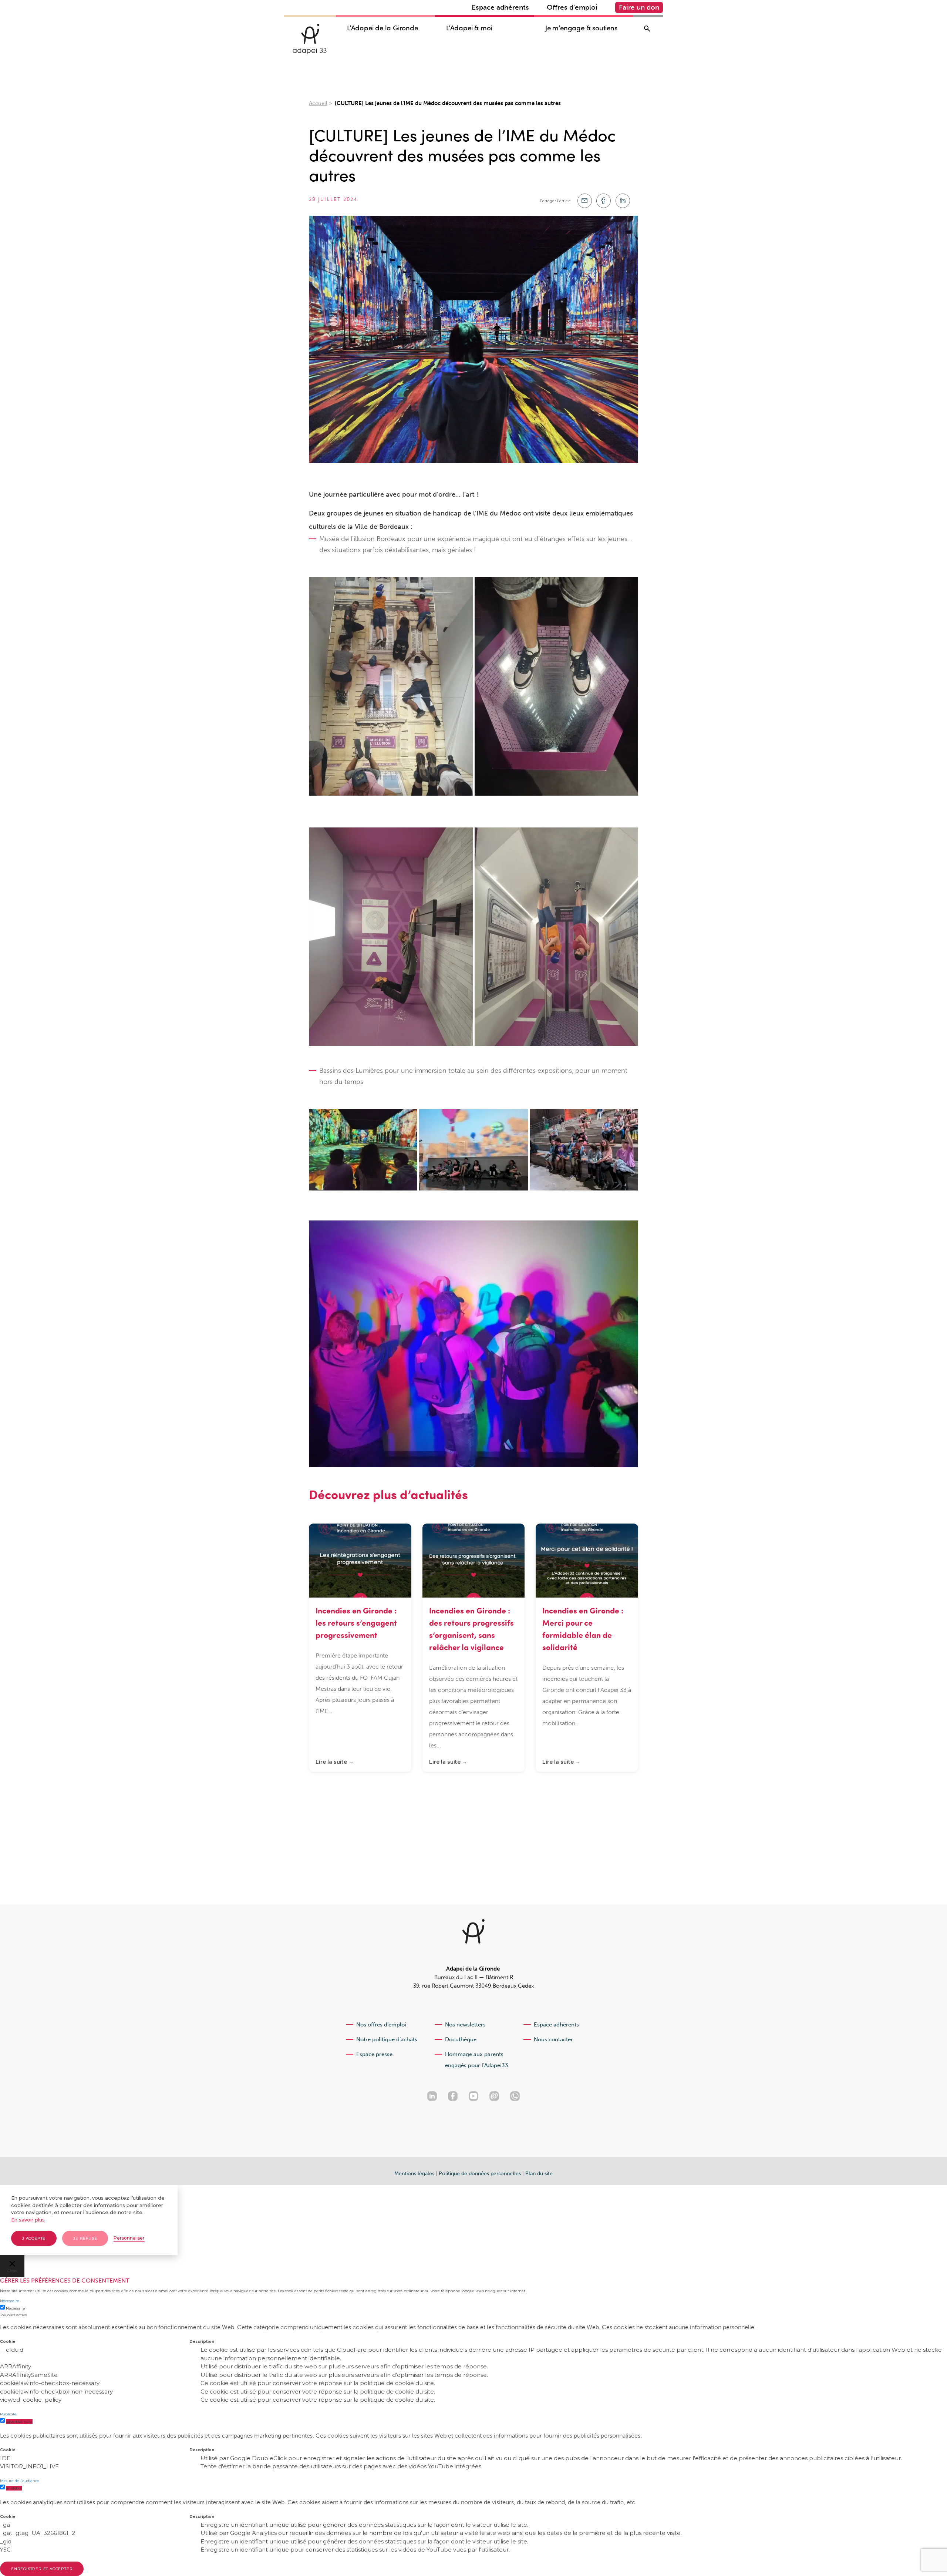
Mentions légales (414, 2174)
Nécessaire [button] (10, 2301)
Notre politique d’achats (387, 2039)
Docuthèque (461, 2039)
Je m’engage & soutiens (581, 28)
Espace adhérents (500, 7)
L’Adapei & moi (469, 28)
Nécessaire (16, 2308)
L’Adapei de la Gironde (382, 28)
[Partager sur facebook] (604, 201)
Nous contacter (553, 2039)
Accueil (318, 103)
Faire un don (639, 7)
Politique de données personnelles (480, 2174)
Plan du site (539, 2174)
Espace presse (374, 2054)
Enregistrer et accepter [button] (42, 2569)
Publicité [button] (8, 2414)
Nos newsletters (465, 2025)
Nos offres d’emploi (381, 2025)
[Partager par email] (585, 201)
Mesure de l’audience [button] (20, 2481)
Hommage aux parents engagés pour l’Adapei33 (477, 2060)
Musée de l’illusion (347, 539)
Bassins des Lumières (351, 1071)
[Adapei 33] (310, 39)
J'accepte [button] (34, 2238)
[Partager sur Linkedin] (623, 201)
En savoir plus (28, 2220)
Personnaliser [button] (129, 2238)
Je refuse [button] (85, 2238)
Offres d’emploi (572, 7)
